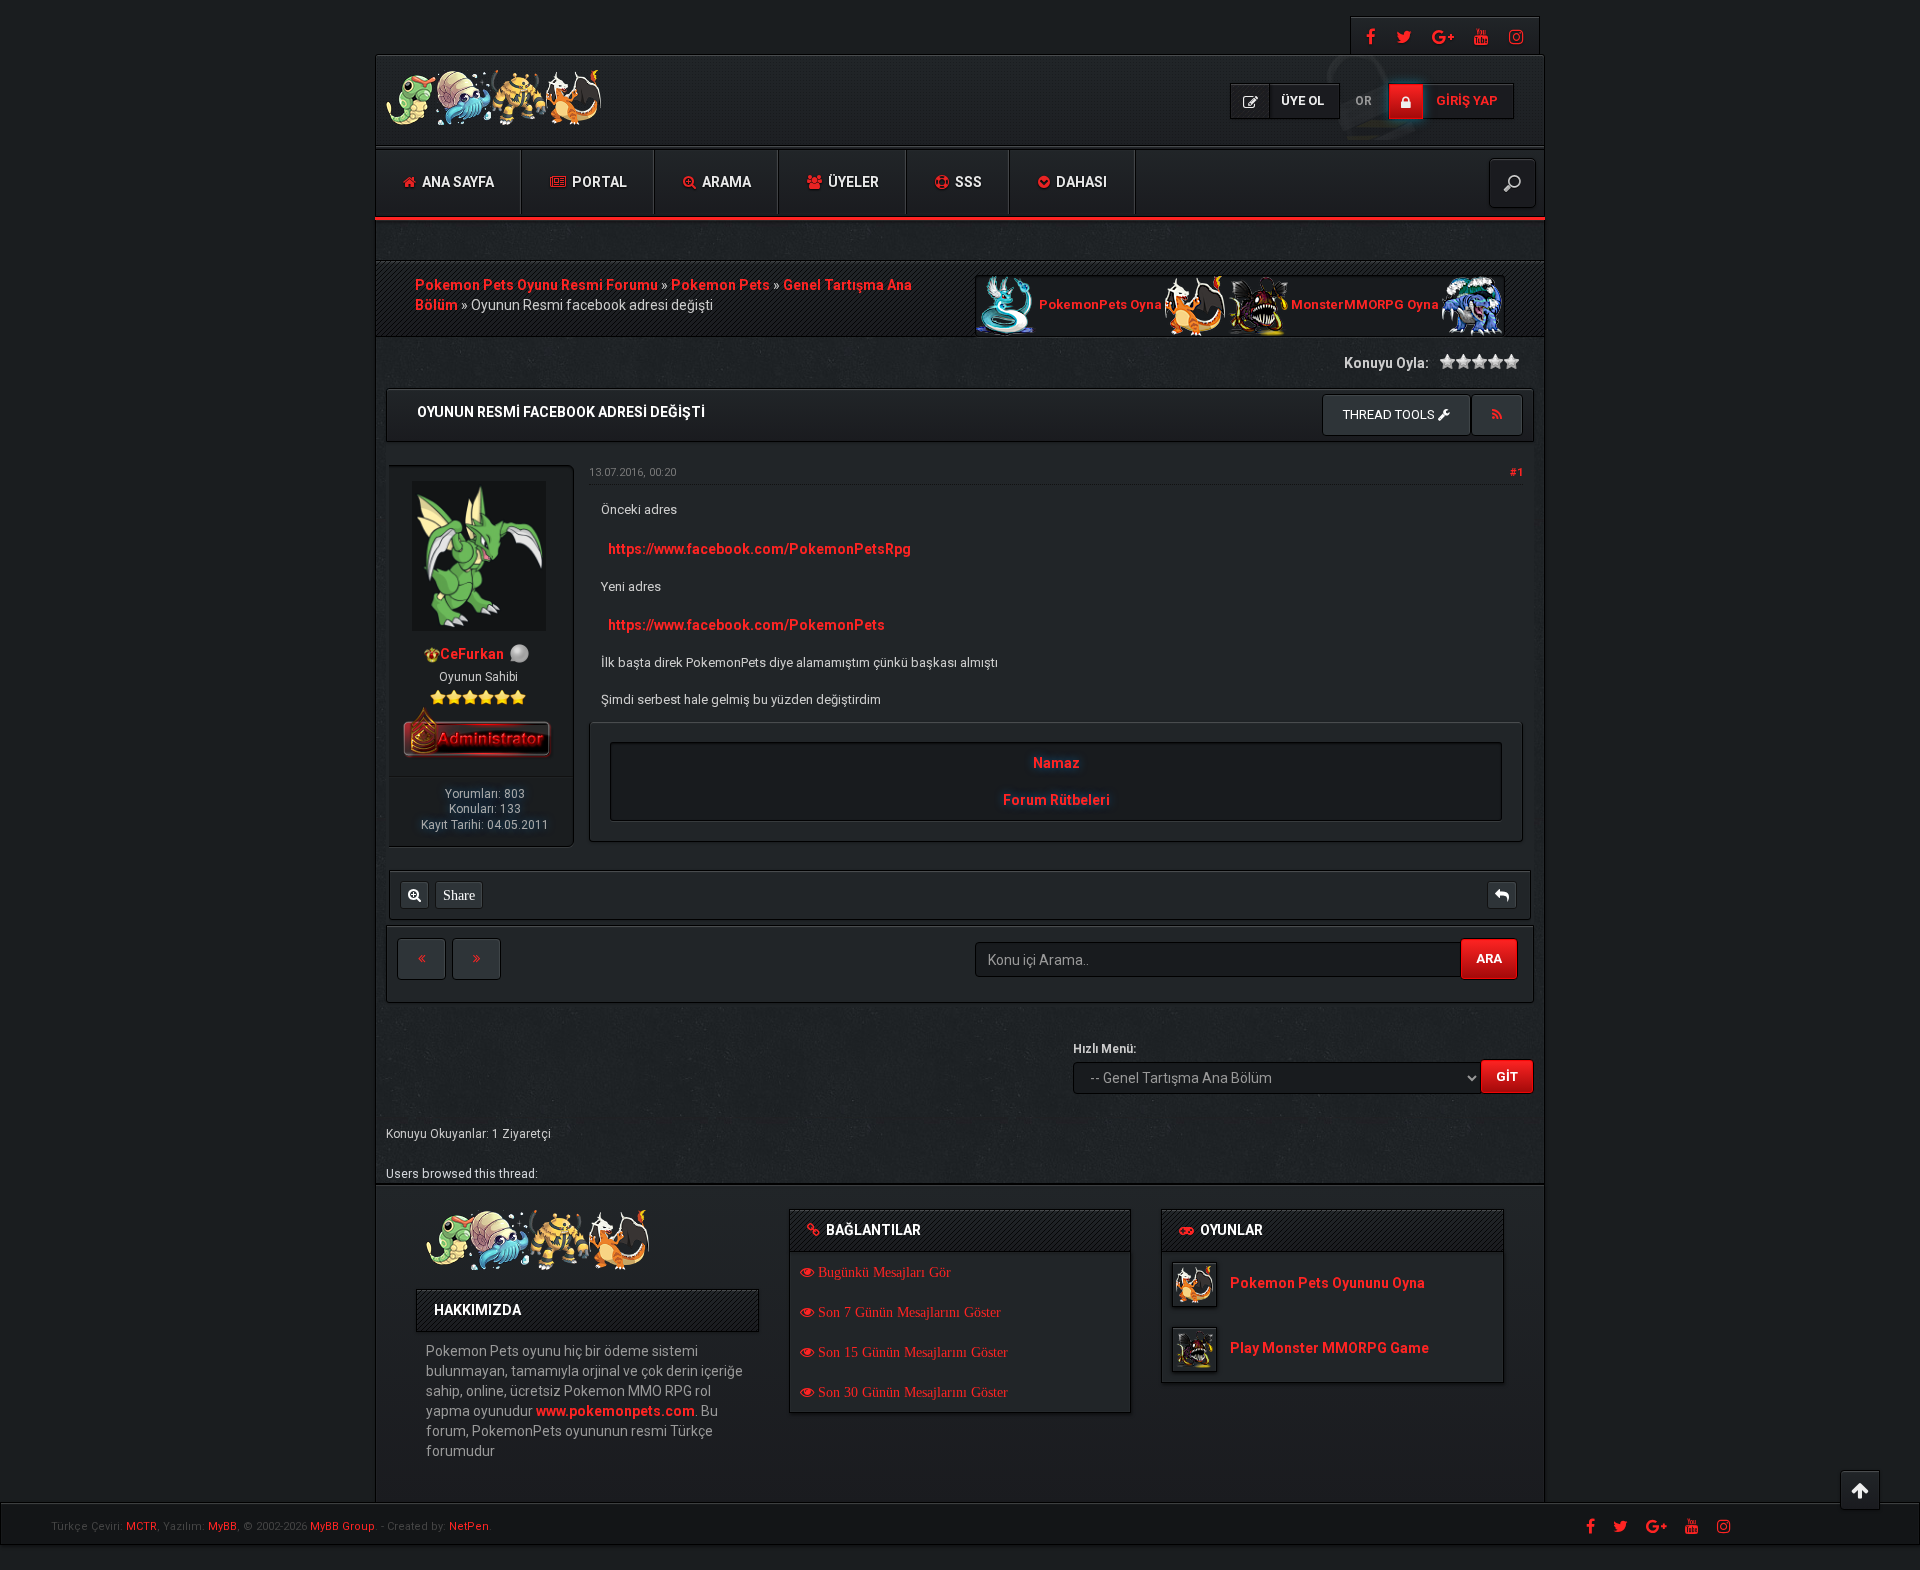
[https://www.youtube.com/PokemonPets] (1481, 35)
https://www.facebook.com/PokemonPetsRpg (759, 549)
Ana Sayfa (456, 182)
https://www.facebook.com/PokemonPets (746, 625)
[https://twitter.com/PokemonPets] (1404, 35)
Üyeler (852, 182)
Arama (725, 182)
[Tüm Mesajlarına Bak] (414, 895)
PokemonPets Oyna (1100, 305)
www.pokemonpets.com (615, 1411)
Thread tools (1390, 414)
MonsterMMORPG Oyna (1365, 305)
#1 (1516, 472)
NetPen (469, 1526)
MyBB (222, 1526)
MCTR (141, 1526)
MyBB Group (342, 1526)
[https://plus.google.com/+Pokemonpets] (1443, 35)
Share (459, 895)
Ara (1489, 958)
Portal (598, 182)
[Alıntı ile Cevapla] (1502, 895)
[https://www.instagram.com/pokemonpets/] (1519, 35)
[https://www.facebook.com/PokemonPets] (1368, 35)
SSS (967, 182)
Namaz (1056, 763)
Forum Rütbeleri (1056, 800)
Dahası (1080, 182)
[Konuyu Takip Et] (1497, 415)
